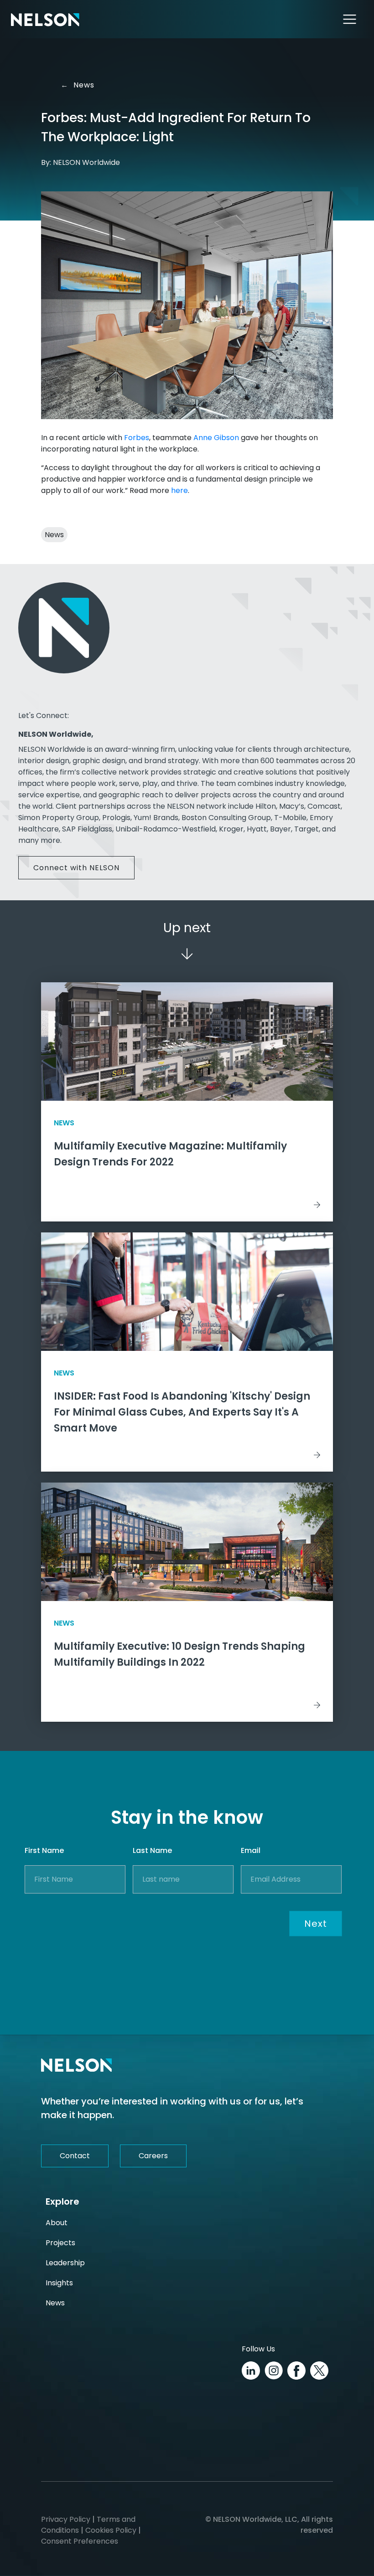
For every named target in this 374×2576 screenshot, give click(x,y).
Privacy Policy (66, 2519)
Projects (60, 2243)
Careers (153, 2156)
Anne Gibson (216, 438)
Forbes (137, 438)
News (79, 85)
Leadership (65, 2263)
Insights (59, 2283)
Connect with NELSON (76, 868)
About (57, 2223)
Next (316, 1924)
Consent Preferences (80, 2541)
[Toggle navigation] (350, 19)
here (179, 490)
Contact (75, 2156)
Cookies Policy (111, 2530)
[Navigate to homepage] (45, 19)
